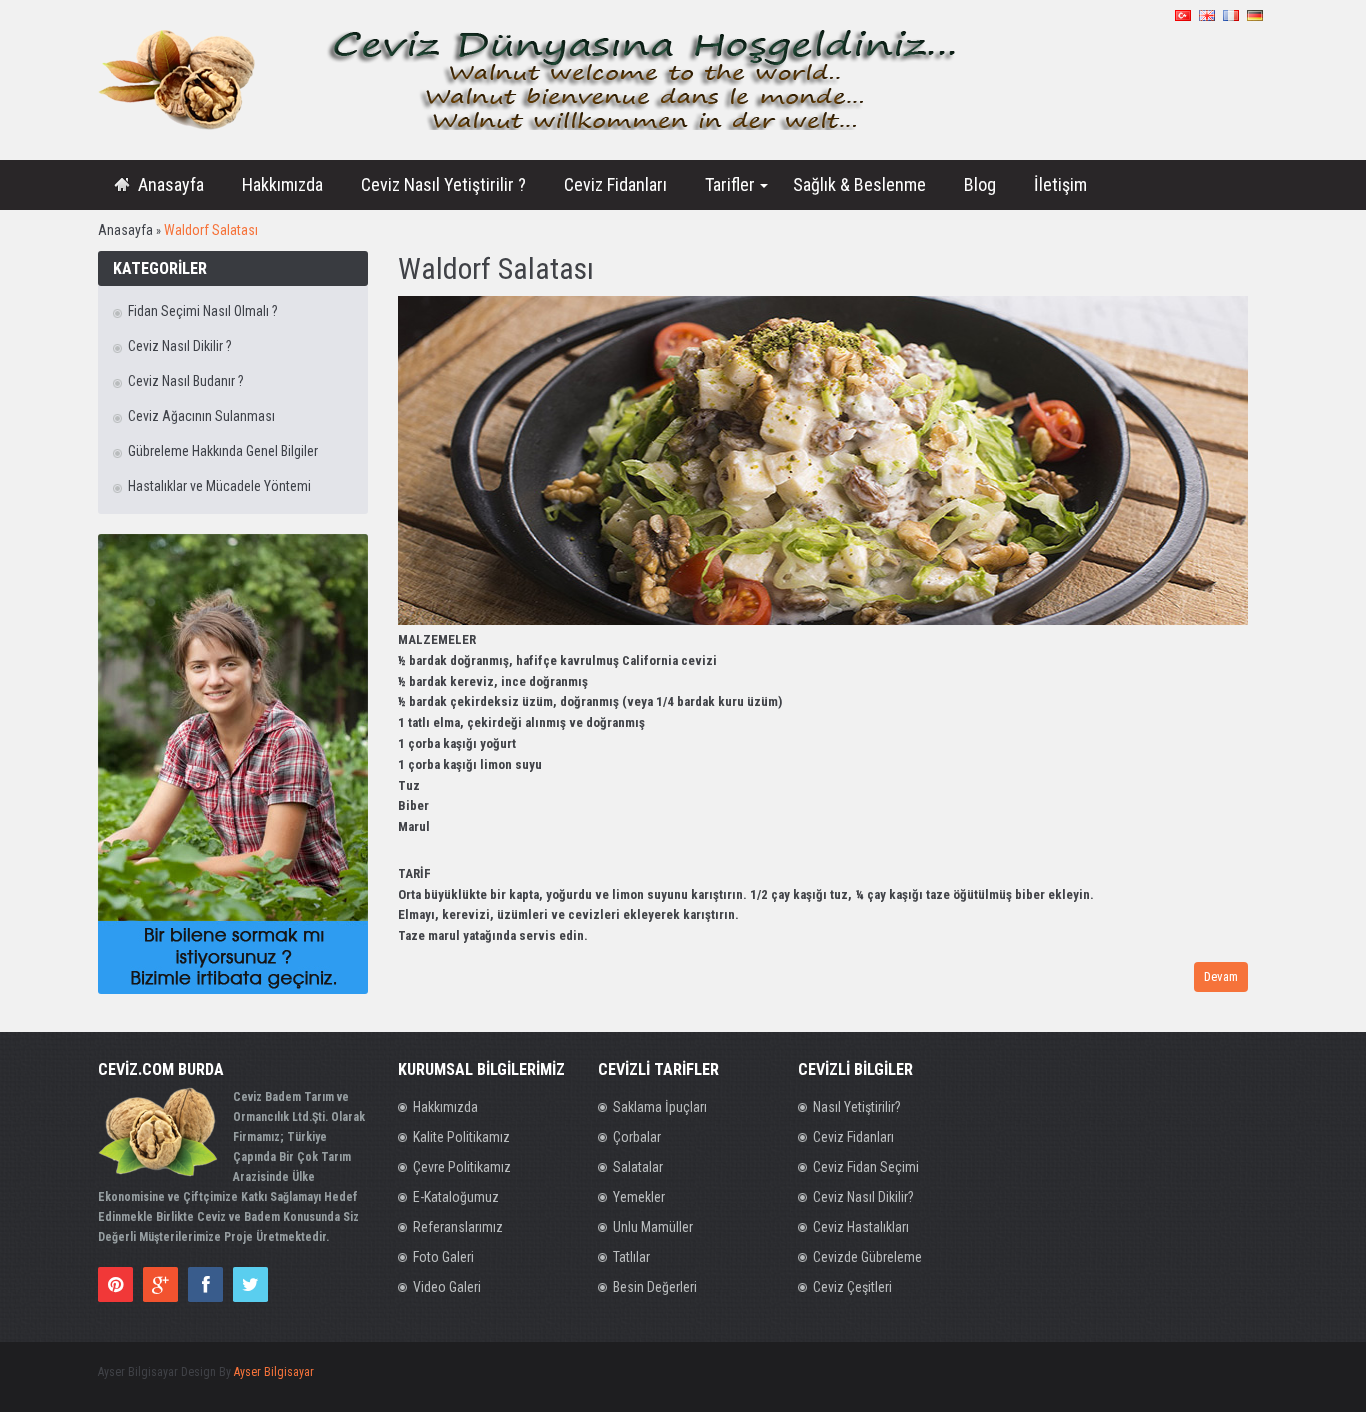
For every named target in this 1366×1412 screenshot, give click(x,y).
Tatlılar (631, 1257)
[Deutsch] (1255, 15)
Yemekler (639, 1197)
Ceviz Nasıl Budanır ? (186, 381)
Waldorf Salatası (211, 230)
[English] (1207, 15)
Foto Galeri (443, 1257)
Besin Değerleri (655, 1287)
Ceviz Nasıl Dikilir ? (180, 346)
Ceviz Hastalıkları (861, 1227)
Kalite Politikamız (461, 1137)
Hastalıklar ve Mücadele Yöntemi (219, 486)
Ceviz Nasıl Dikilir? (863, 1197)
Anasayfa (125, 230)
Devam (1221, 976)
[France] (1231, 15)
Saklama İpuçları (660, 1107)
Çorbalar (637, 1137)
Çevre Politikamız (462, 1167)
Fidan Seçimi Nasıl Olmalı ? (203, 311)
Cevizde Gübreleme (867, 1257)
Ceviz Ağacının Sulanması (201, 416)
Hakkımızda (445, 1107)
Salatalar (638, 1167)
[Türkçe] (1183, 15)
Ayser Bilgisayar (274, 1372)
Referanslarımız (458, 1227)
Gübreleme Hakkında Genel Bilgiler (223, 451)
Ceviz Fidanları (853, 1137)
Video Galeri (447, 1287)
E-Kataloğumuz (456, 1197)
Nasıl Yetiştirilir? (857, 1107)
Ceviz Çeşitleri (852, 1287)
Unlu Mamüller (653, 1227)
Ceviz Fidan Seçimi (866, 1167)
